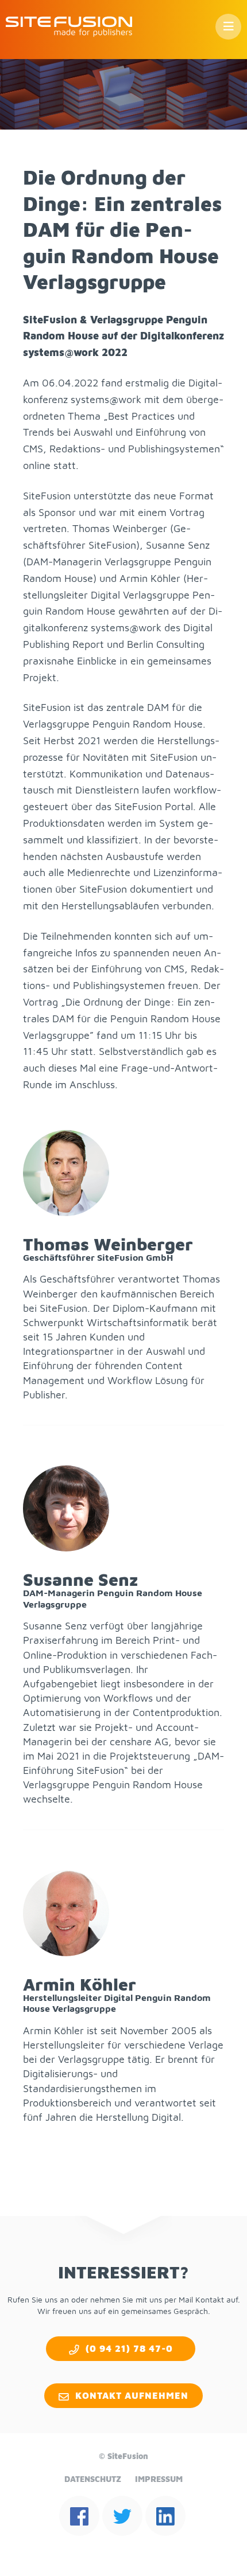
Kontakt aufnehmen (132, 2395)
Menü (228, 27)
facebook (79, 2516)
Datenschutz (93, 2479)
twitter (122, 2516)
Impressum (159, 2479)
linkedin (165, 2516)
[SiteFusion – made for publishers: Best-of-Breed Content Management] (69, 27)
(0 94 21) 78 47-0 (129, 2348)
